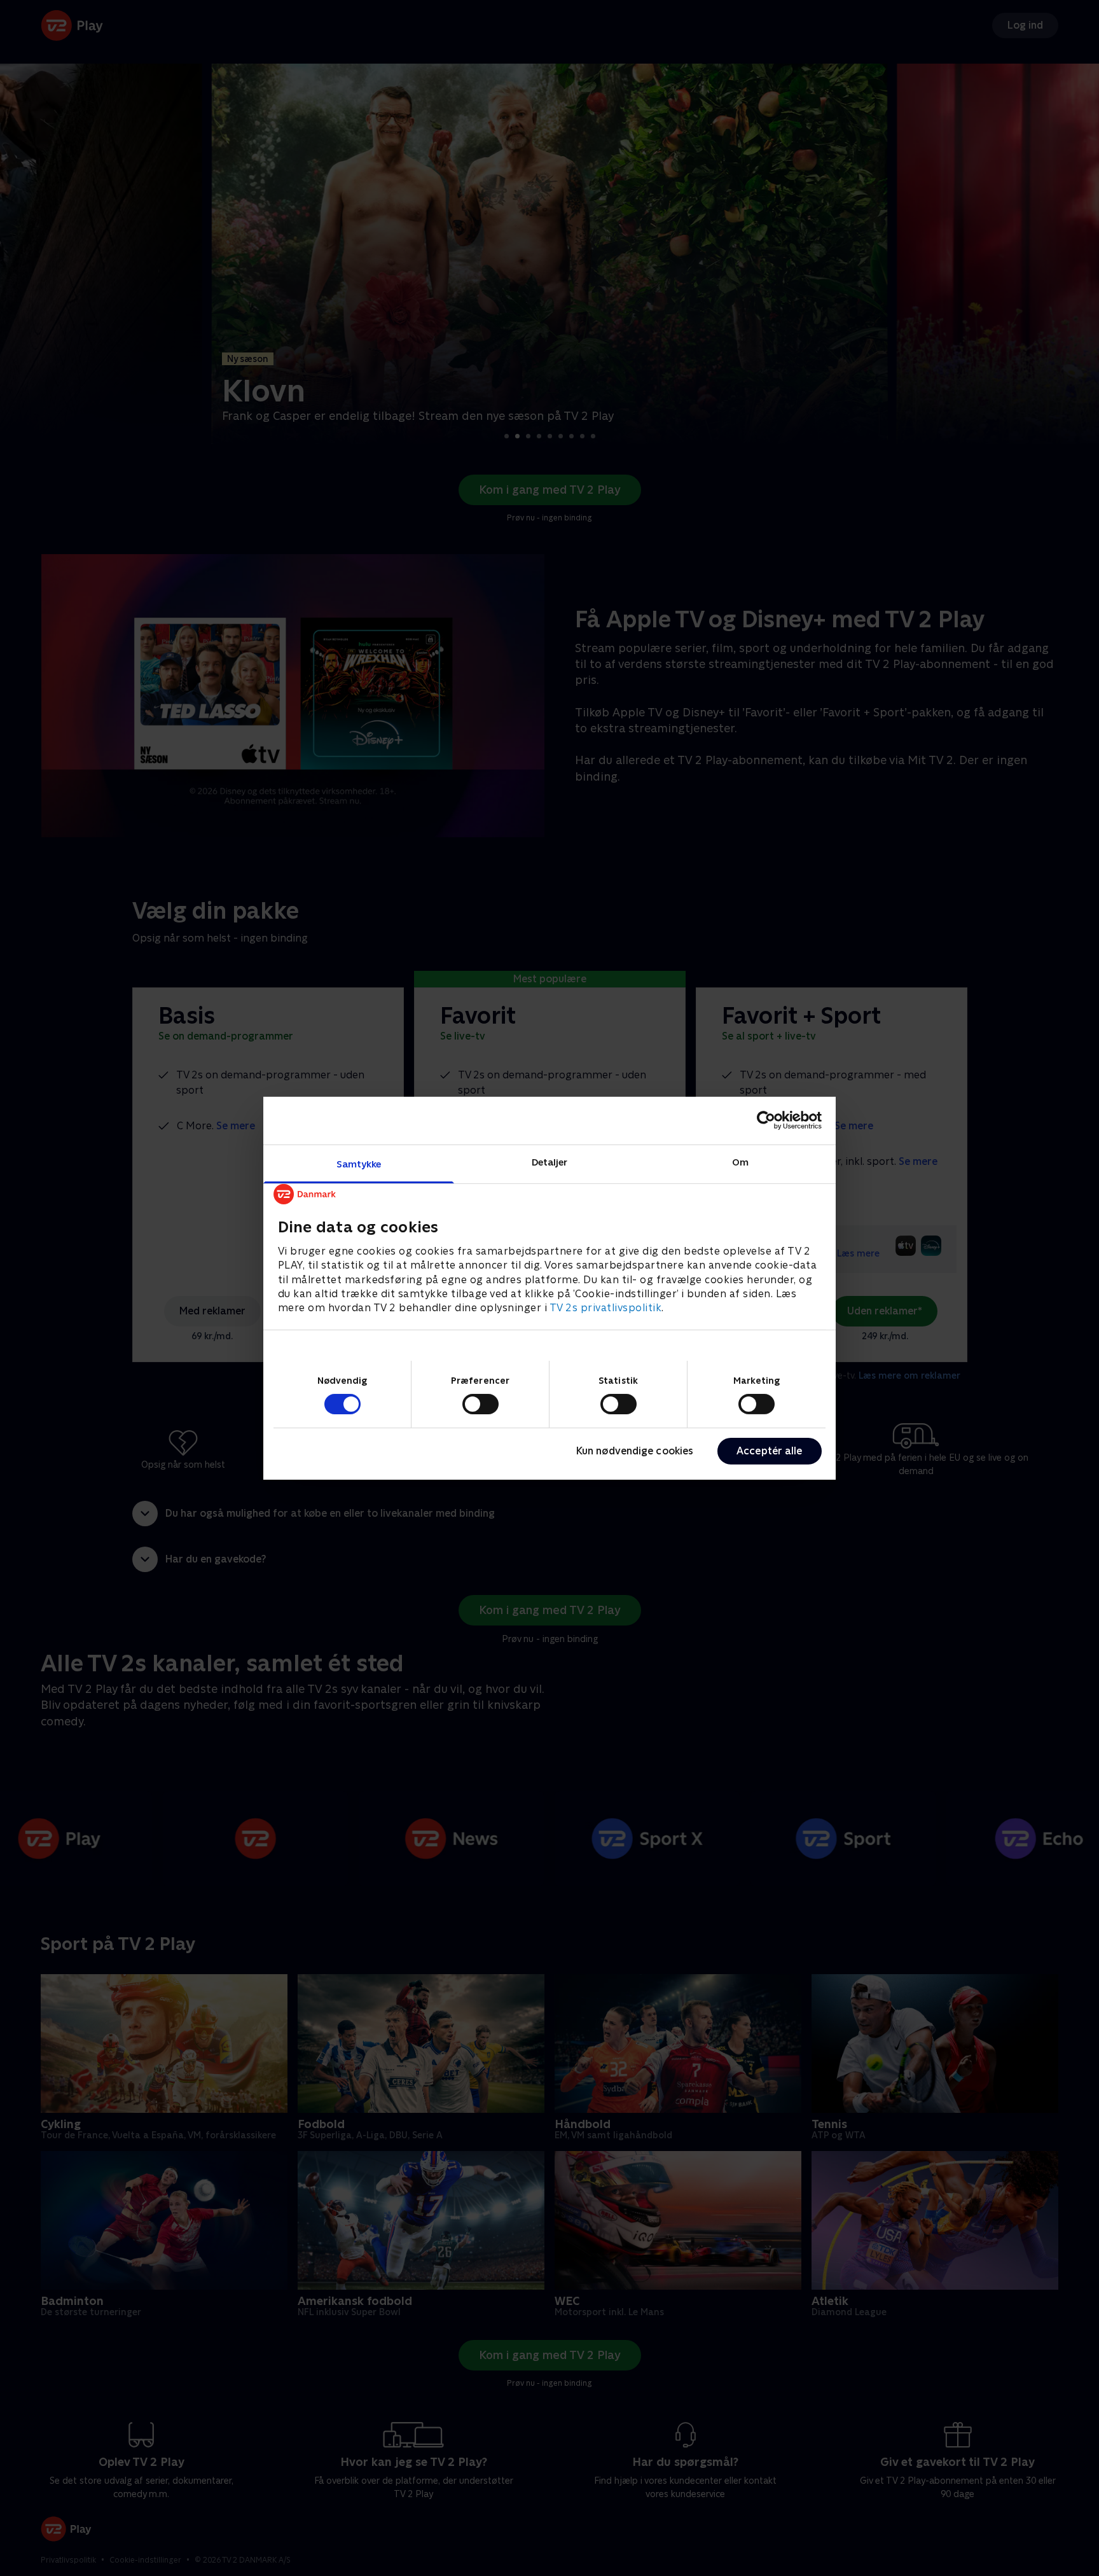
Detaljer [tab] (550, 1161)
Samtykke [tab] (359, 1163)
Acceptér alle (769, 1451)
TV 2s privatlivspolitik (606, 1308)
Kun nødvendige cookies (635, 1451)
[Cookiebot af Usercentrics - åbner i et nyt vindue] (766, 1120)
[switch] (480, 1404)
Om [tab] (740, 1161)
